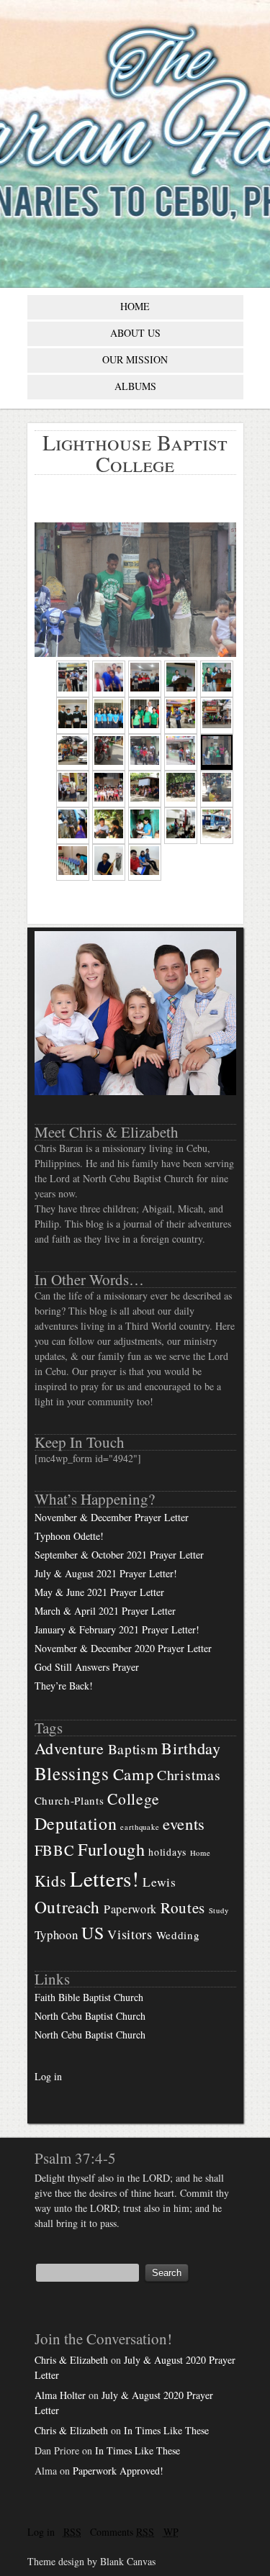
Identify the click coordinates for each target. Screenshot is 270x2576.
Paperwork (130, 1909)
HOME (135, 306)
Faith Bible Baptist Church (89, 1997)
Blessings (72, 1773)
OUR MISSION (135, 359)
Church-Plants (69, 1800)
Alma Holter (60, 2395)
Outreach (68, 1907)
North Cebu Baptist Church (90, 2016)
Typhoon (57, 1935)
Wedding (178, 1935)
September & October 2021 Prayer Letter (119, 1555)
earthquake (140, 1827)
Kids (51, 1881)
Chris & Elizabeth (71, 2360)
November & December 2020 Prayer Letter (123, 1648)
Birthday (191, 1748)
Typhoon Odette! (69, 1536)
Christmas (189, 1775)
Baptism (133, 1749)
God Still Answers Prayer (87, 1667)
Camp (134, 1774)
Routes (183, 1908)
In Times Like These (166, 2430)
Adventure (69, 1748)
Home (201, 1853)
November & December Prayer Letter (112, 1517)
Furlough (112, 1849)
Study (219, 1910)
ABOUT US (135, 333)
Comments (122, 2532)
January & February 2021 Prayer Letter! (117, 1629)
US (93, 1933)
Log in (48, 2076)
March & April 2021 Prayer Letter (105, 1611)
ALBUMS (135, 386)
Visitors (130, 1934)
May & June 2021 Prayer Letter (99, 1592)
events (184, 1823)
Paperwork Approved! (118, 2471)
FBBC (55, 1850)
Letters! (105, 1878)
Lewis (159, 1882)
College (133, 1799)
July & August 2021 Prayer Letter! (106, 1573)
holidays (167, 1852)
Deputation (76, 1823)
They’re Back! (64, 1686)
